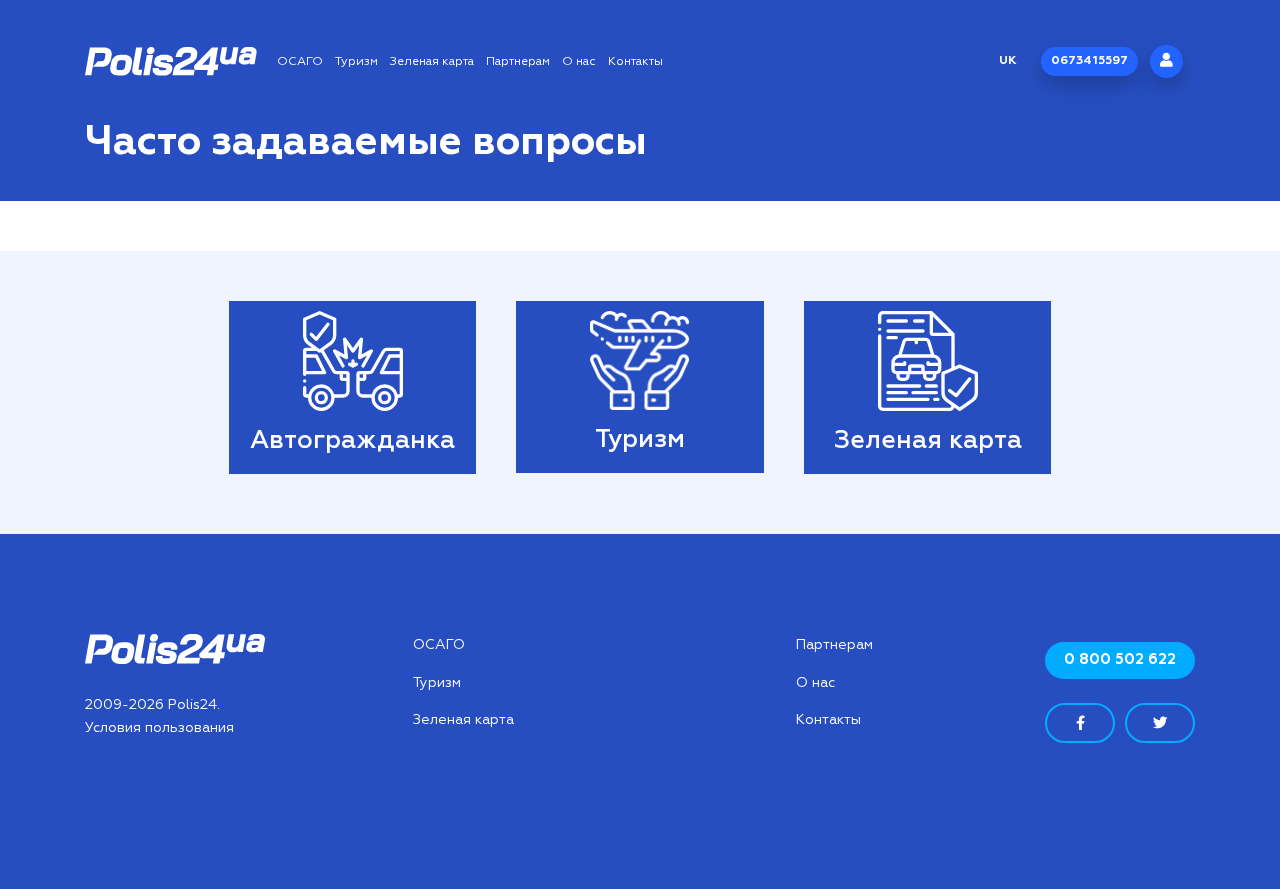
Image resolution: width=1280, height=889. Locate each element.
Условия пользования (159, 728)
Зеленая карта (432, 62)
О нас (579, 62)
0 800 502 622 (1120, 660)
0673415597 (1089, 61)
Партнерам (518, 62)
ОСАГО (300, 62)
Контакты (635, 62)
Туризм (356, 62)
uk (1007, 61)
